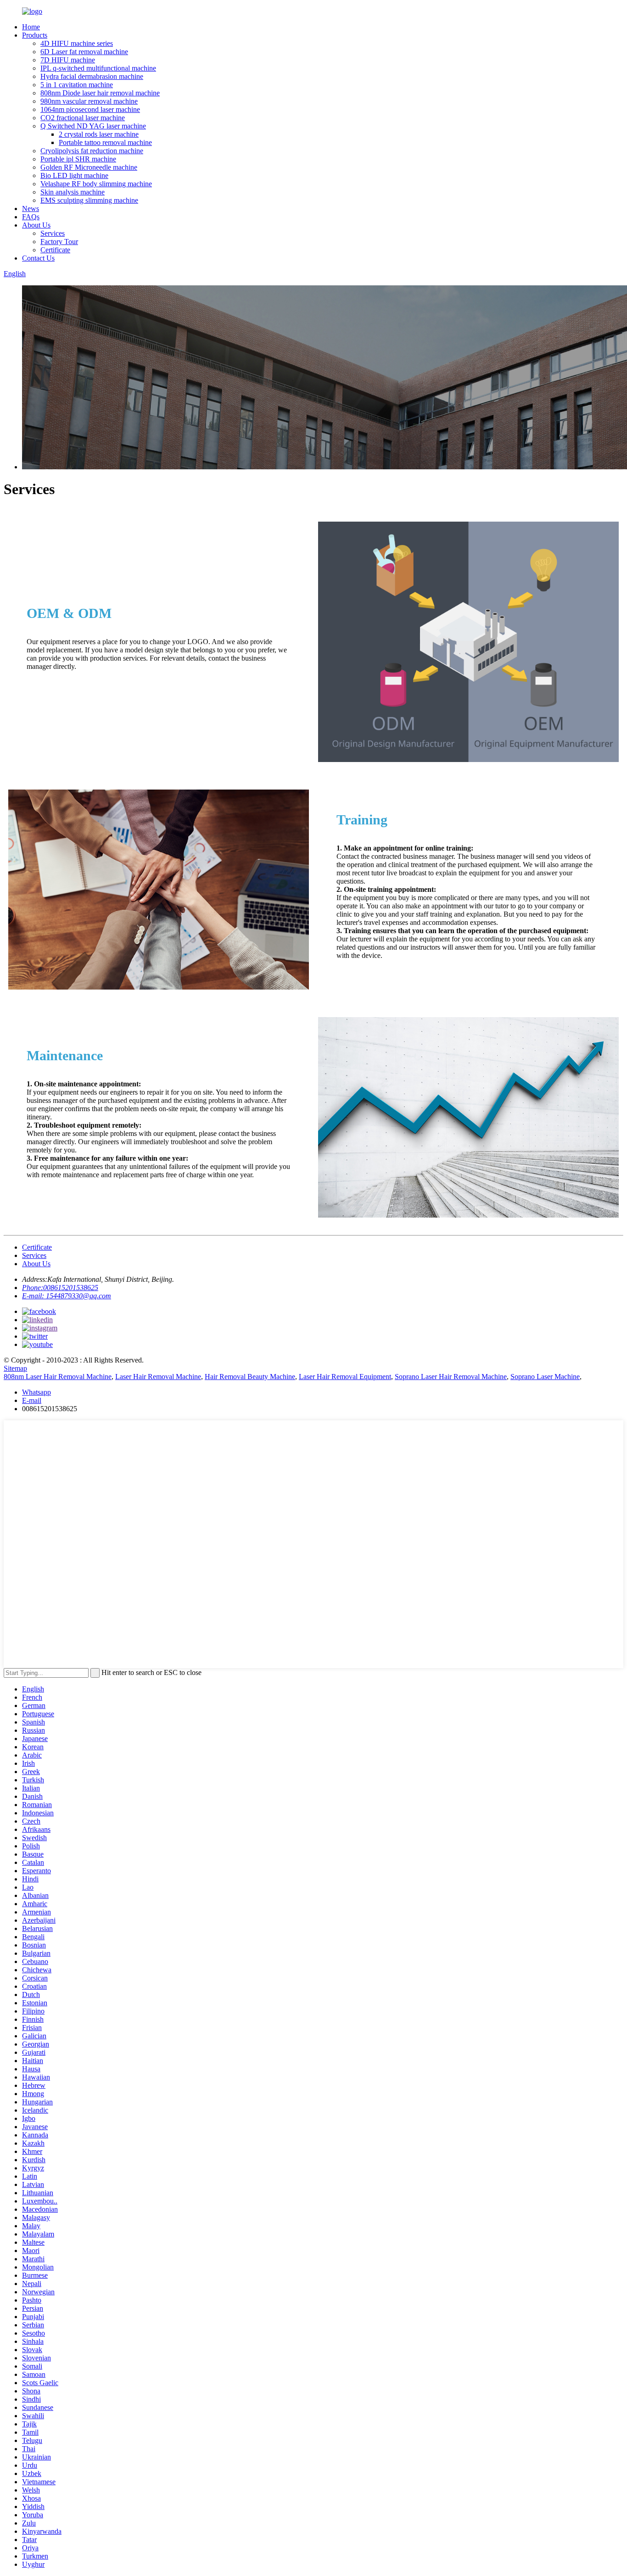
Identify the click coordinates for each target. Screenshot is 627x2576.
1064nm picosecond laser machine (90, 109)
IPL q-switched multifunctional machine (98, 68)
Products (35, 35)
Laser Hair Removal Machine (158, 1377)
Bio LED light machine (74, 175)
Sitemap (15, 1368)
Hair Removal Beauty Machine (250, 1377)
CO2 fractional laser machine (83, 118)
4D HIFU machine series (77, 43)
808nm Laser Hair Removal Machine (58, 1377)
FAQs (31, 217)
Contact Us (38, 258)
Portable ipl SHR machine (78, 159)
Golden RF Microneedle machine (89, 167)
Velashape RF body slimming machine (96, 184)
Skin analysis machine (73, 192)
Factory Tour (59, 242)
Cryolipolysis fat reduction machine (92, 151)
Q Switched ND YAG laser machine (93, 126)
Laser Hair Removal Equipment (345, 1377)
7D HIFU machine (68, 60)
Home (31, 27)
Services (53, 233)
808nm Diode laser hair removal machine (100, 93)
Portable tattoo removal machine (105, 142)
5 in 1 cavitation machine (77, 85)
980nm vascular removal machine (89, 101)
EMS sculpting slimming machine (89, 200)
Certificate (55, 250)
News (31, 209)
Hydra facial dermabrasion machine (92, 76)
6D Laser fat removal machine (84, 52)
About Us (36, 225)
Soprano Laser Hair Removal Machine (451, 1377)
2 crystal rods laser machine (99, 134)
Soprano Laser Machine (545, 1377)
